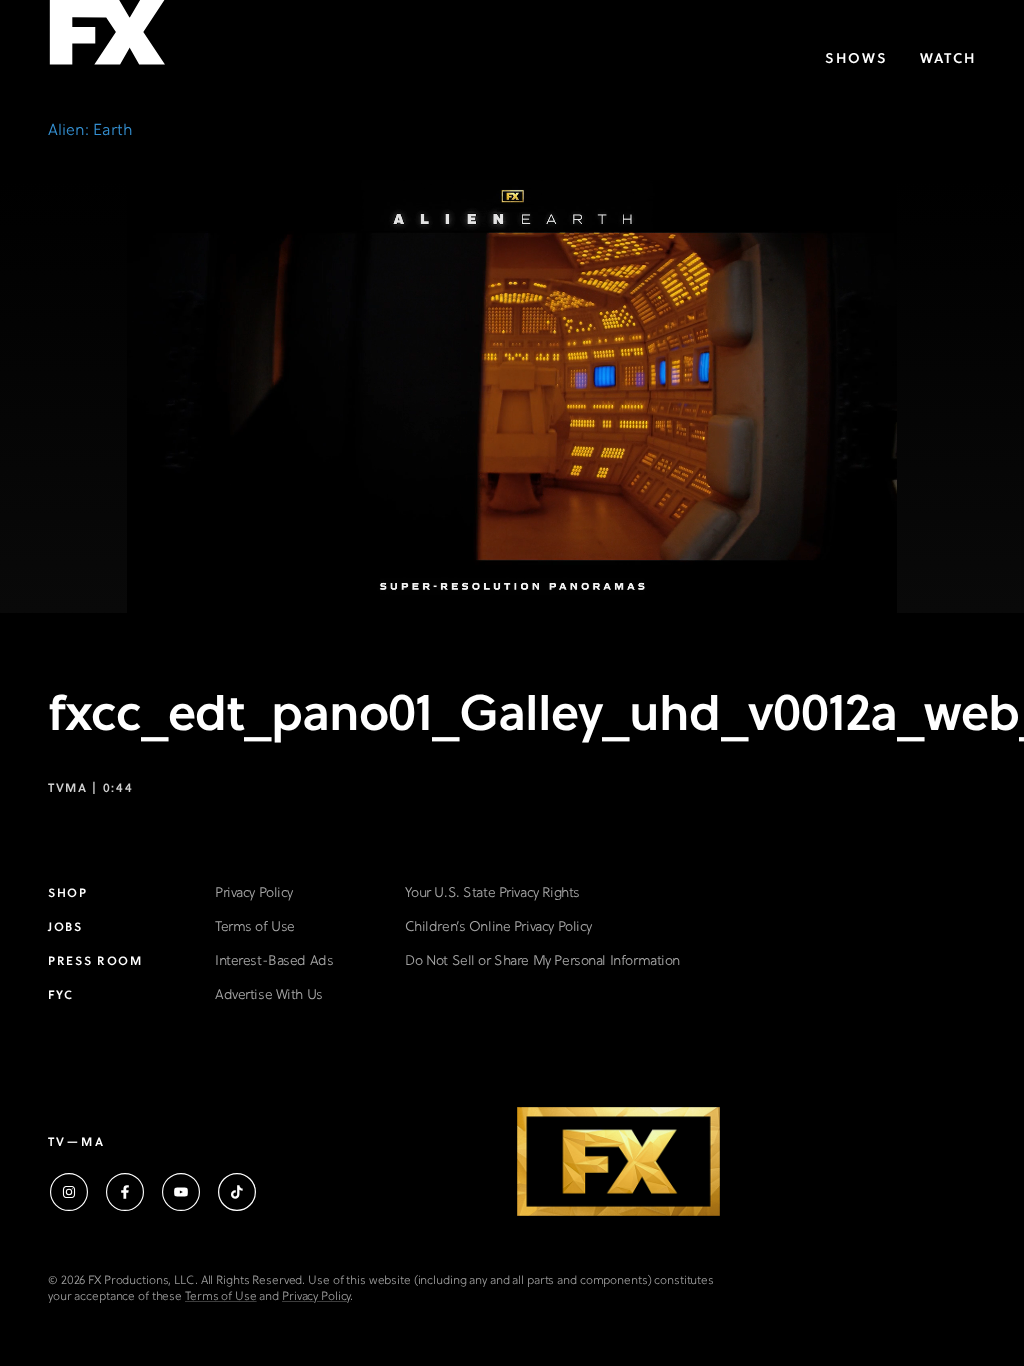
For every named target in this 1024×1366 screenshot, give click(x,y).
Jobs (65, 928)
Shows (856, 59)
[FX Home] (107, 38)
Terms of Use (255, 927)
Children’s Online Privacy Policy (498, 927)
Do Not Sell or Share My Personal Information (542, 961)
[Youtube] (181, 1192)
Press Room (95, 962)
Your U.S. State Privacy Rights (492, 893)
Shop (68, 894)
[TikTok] (237, 1192)
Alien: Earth (90, 131)
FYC (61, 996)
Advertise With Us (269, 995)
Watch (948, 59)
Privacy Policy (254, 893)
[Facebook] (125, 1192)
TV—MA (76, 1143)
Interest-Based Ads (274, 961)
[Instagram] (69, 1192)
